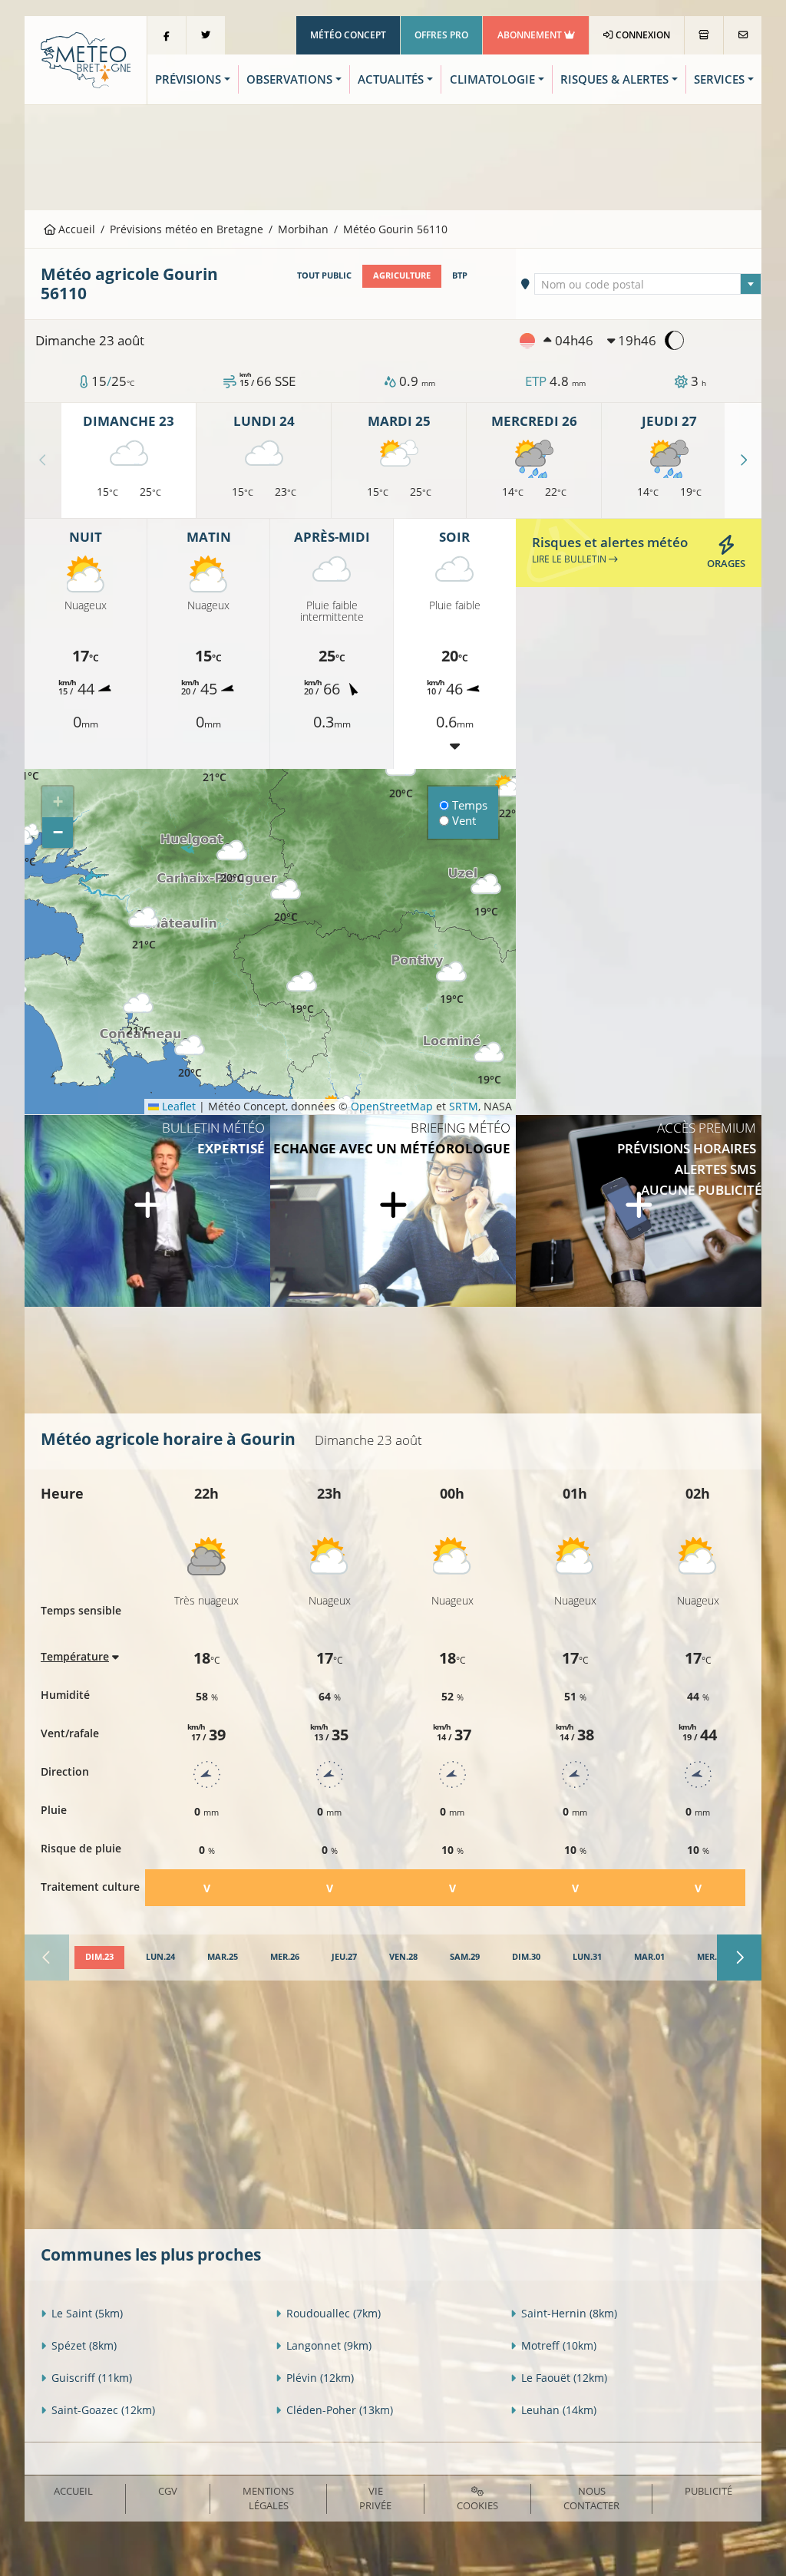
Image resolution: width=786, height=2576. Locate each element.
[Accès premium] (639, 1211)
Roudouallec (334, 2313)
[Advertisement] (393, 156)
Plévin (320, 2378)
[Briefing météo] (393, 1211)
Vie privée (375, 2498)
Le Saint (87, 2313)
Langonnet (329, 2345)
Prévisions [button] (188, 79)
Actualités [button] (391, 79)
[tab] (99, 1958)
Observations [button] (289, 79)
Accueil (75, 229)
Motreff (559, 2345)
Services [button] (719, 79)
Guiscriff (92, 2378)
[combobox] (647, 284)
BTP (460, 275)
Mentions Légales (268, 2498)
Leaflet (177, 1106)
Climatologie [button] (492, 79)
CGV (168, 2491)
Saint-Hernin (569, 2313)
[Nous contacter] (743, 35)
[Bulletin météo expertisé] (147, 1211)
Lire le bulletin (570, 559)
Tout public (324, 275)
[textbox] (647, 285)
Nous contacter (591, 2498)
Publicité (708, 2491)
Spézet (84, 2345)
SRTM (464, 1106)
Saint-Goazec (103, 2410)
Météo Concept (348, 35)
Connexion (642, 35)
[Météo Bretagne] (86, 59)
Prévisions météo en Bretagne (187, 229)
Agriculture (402, 275)
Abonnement (531, 35)
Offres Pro (441, 35)
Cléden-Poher (340, 2410)
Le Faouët (564, 2378)
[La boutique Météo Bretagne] (704, 35)
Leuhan (559, 2410)
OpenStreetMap (392, 1106)
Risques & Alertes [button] (614, 79)
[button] (302, 993)
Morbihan (303, 229)
